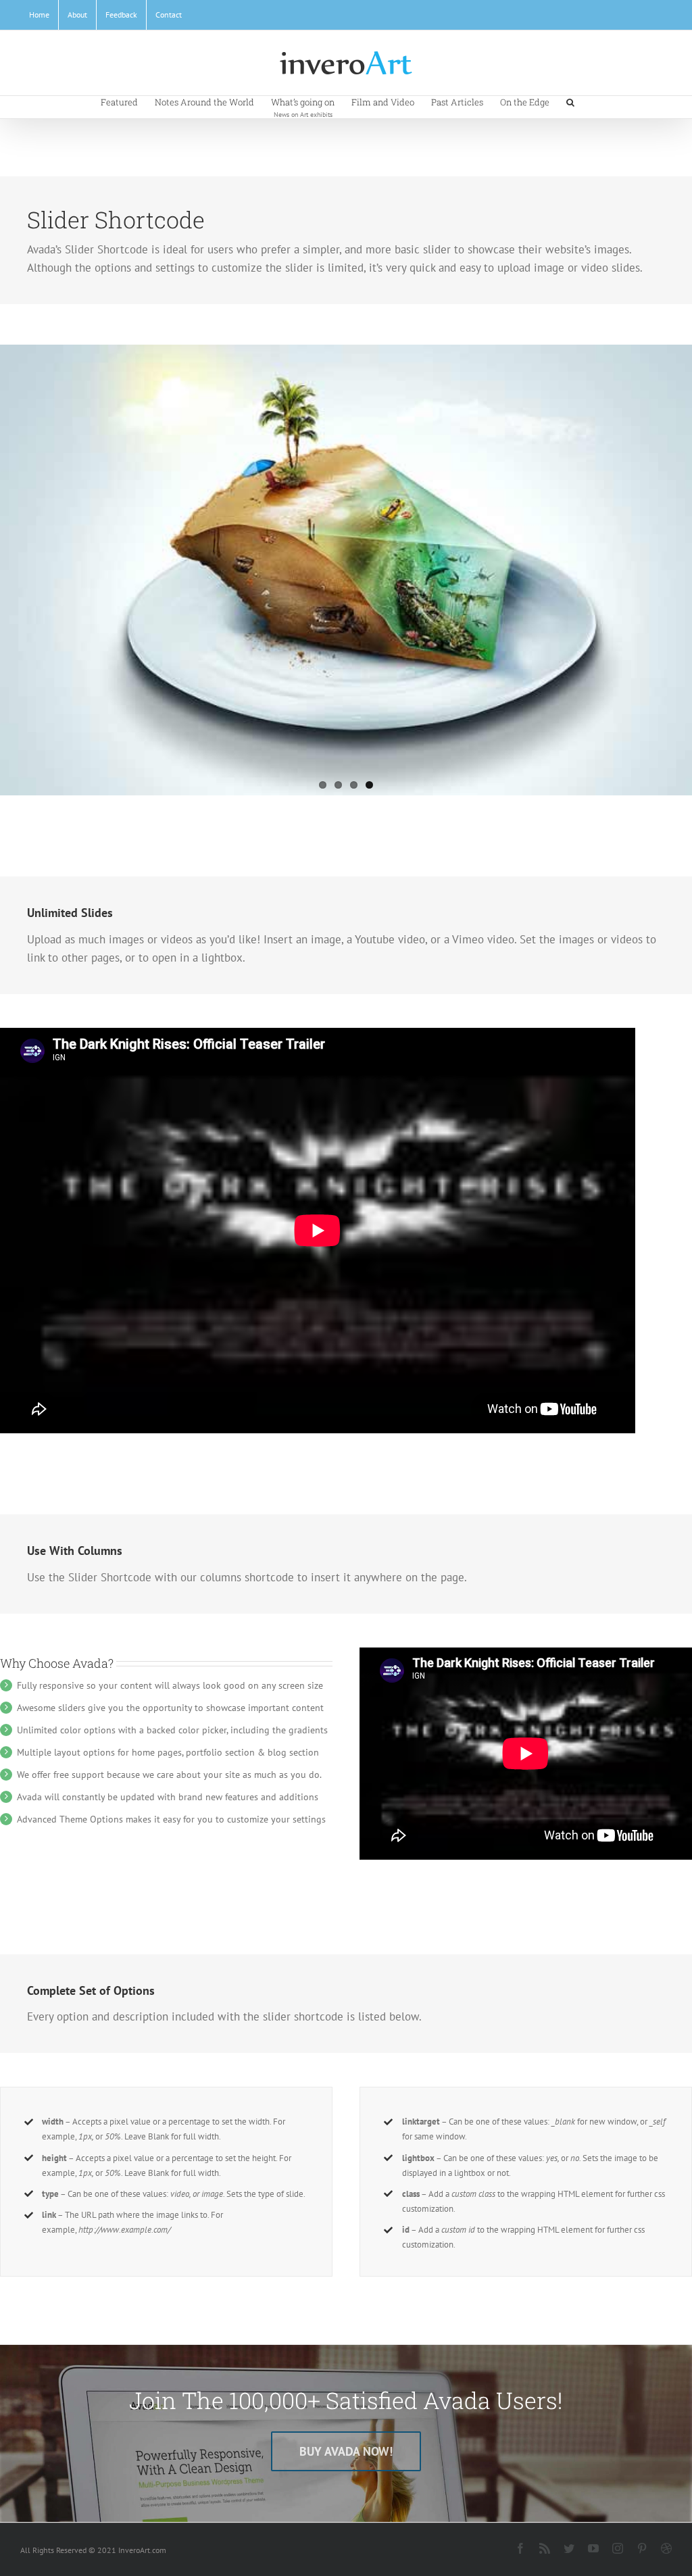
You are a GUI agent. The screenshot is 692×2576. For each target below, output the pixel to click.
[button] (570, 101)
